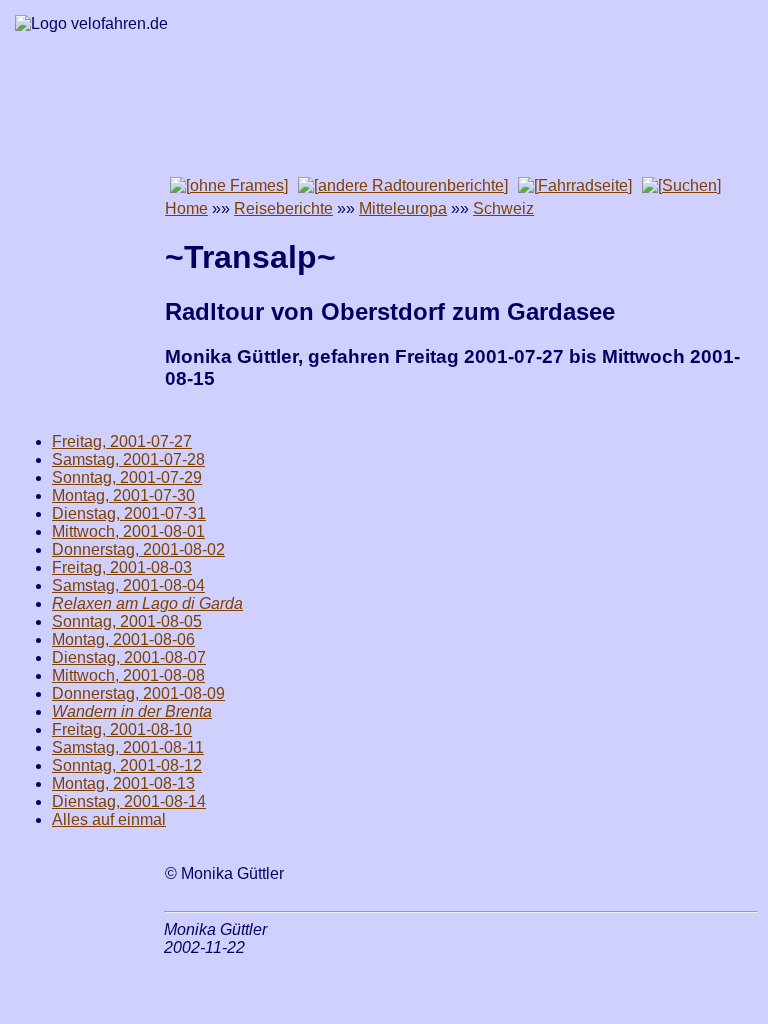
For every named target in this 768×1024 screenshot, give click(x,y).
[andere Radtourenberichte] (403, 185)
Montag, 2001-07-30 (123, 495)
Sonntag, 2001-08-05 (127, 621)
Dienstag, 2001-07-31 (129, 513)
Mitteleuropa (403, 208)
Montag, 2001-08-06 (123, 639)
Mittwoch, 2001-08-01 (128, 531)
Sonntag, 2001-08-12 (127, 765)
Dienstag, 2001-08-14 (129, 801)
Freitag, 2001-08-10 (122, 729)
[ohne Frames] (229, 185)
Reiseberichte (283, 208)
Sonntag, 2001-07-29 (127, 477)
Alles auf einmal (109, 819)
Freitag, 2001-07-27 (122, 441)
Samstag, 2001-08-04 (128, 585)
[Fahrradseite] (575, 185)
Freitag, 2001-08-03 (122, 567)
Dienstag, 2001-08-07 (129, 657)
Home (186, 208)
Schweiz (503, 208)
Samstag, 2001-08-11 (128, 747)
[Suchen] (681, 185)
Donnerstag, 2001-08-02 (138, 549)
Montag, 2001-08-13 (123, 783)
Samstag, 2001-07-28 (128, 459)
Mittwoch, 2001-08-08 (128, 675)
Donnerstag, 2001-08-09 (138, 693)
